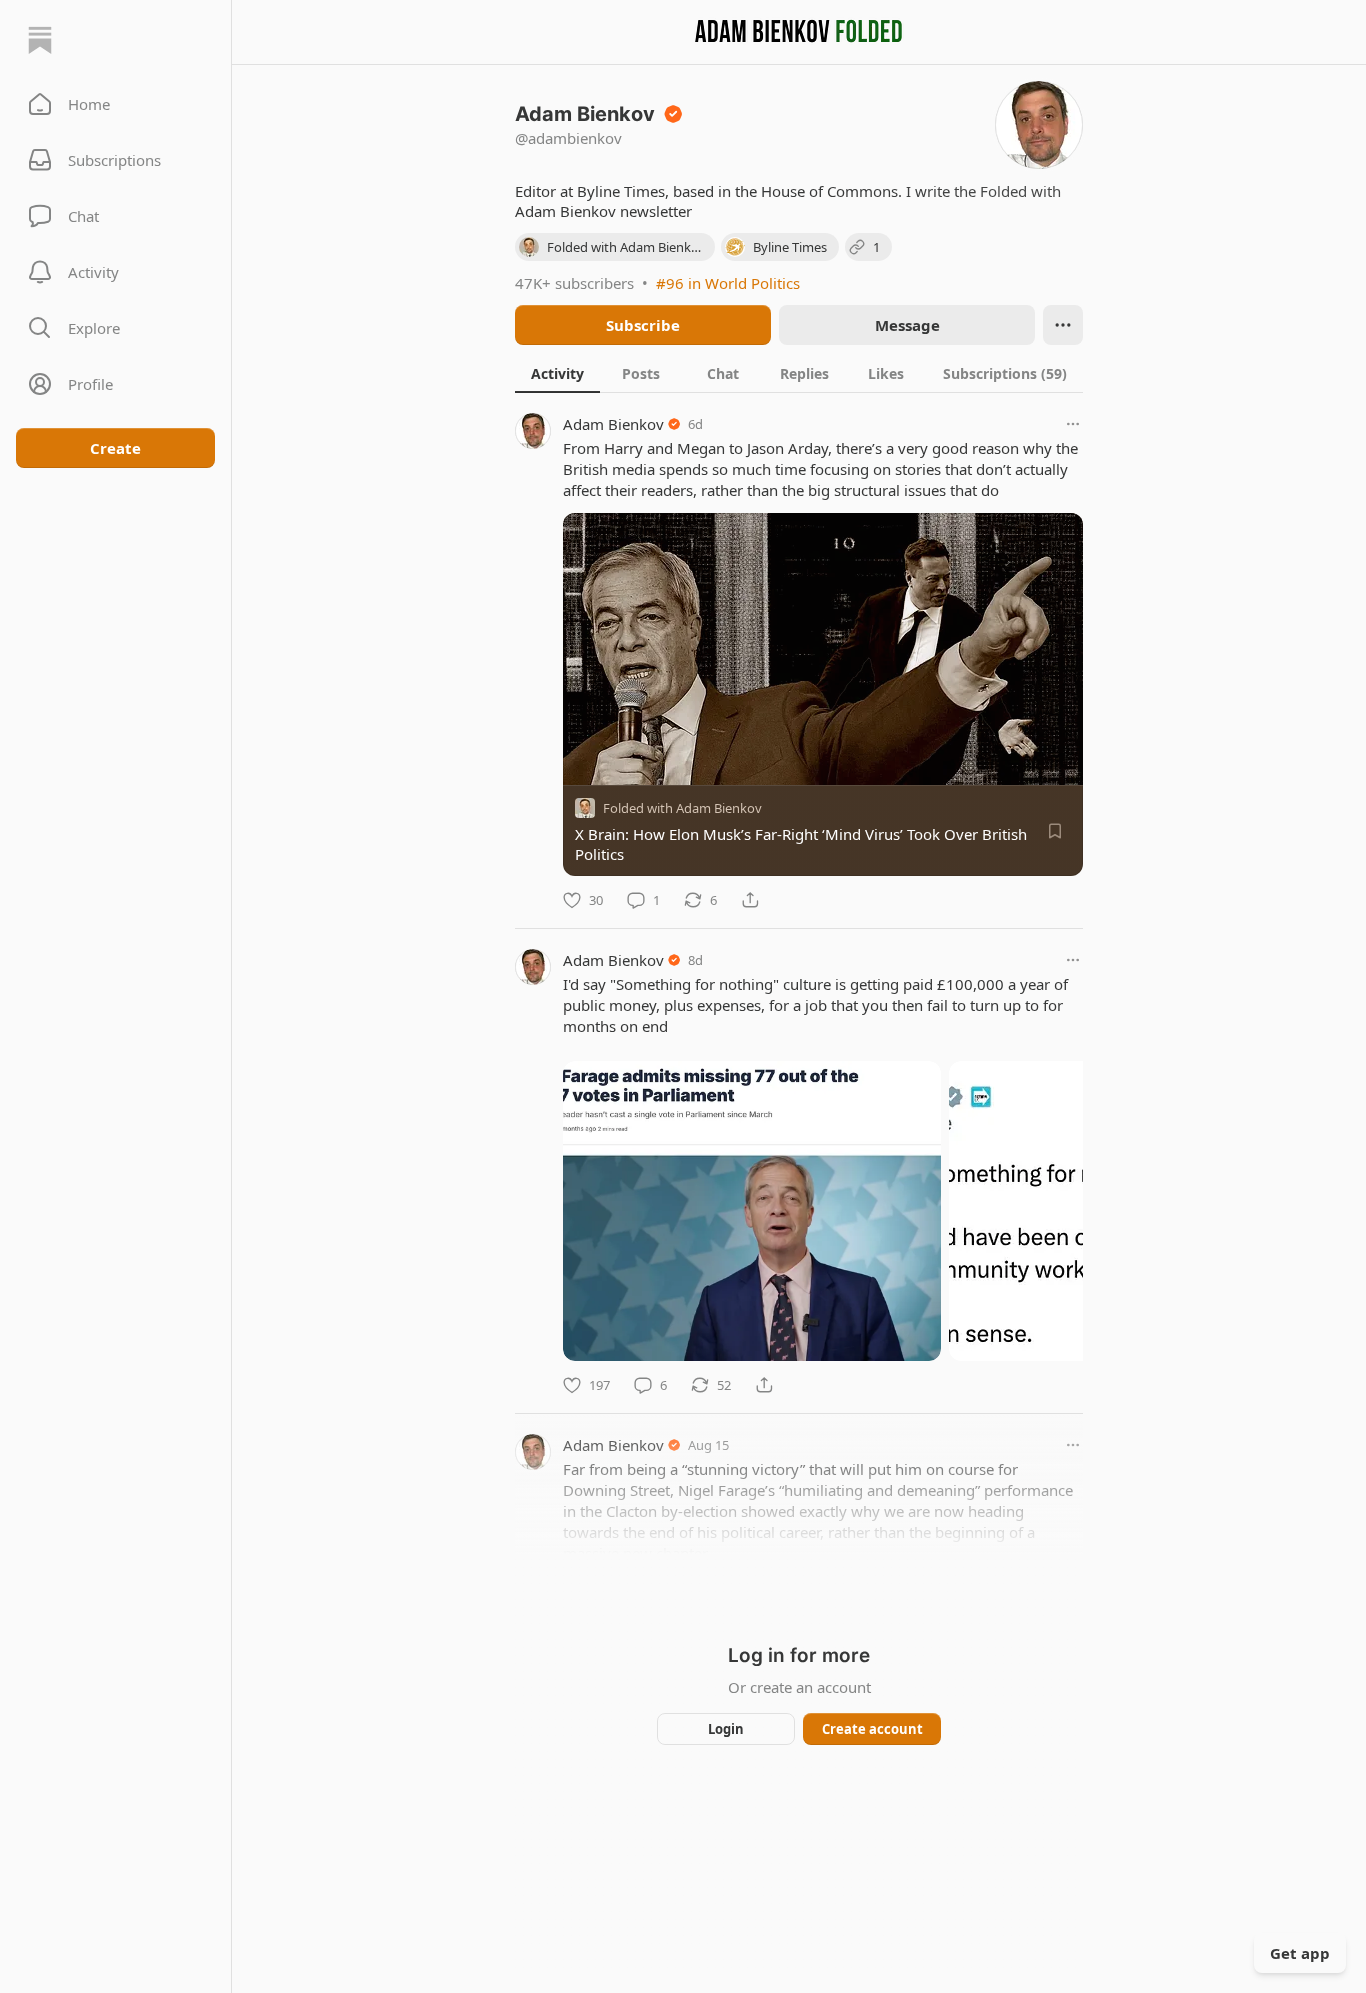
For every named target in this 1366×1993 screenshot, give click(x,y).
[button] (115, 104)
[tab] (557, 373)
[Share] (750, 900)
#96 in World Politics (728, 283)
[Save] (1055, 831)
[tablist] (799, 373)
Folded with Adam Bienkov (682, 808)
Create (115, 448)
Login (726, 1729)
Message (907, 325)
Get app (1300, 1953)
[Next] (1061, 1205)
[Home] (40, 40)
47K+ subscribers (574, 283)
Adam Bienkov (613, 424)
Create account (872, 1729)
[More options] (1073, 424)
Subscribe (643, 325)
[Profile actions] (1063, 325)
